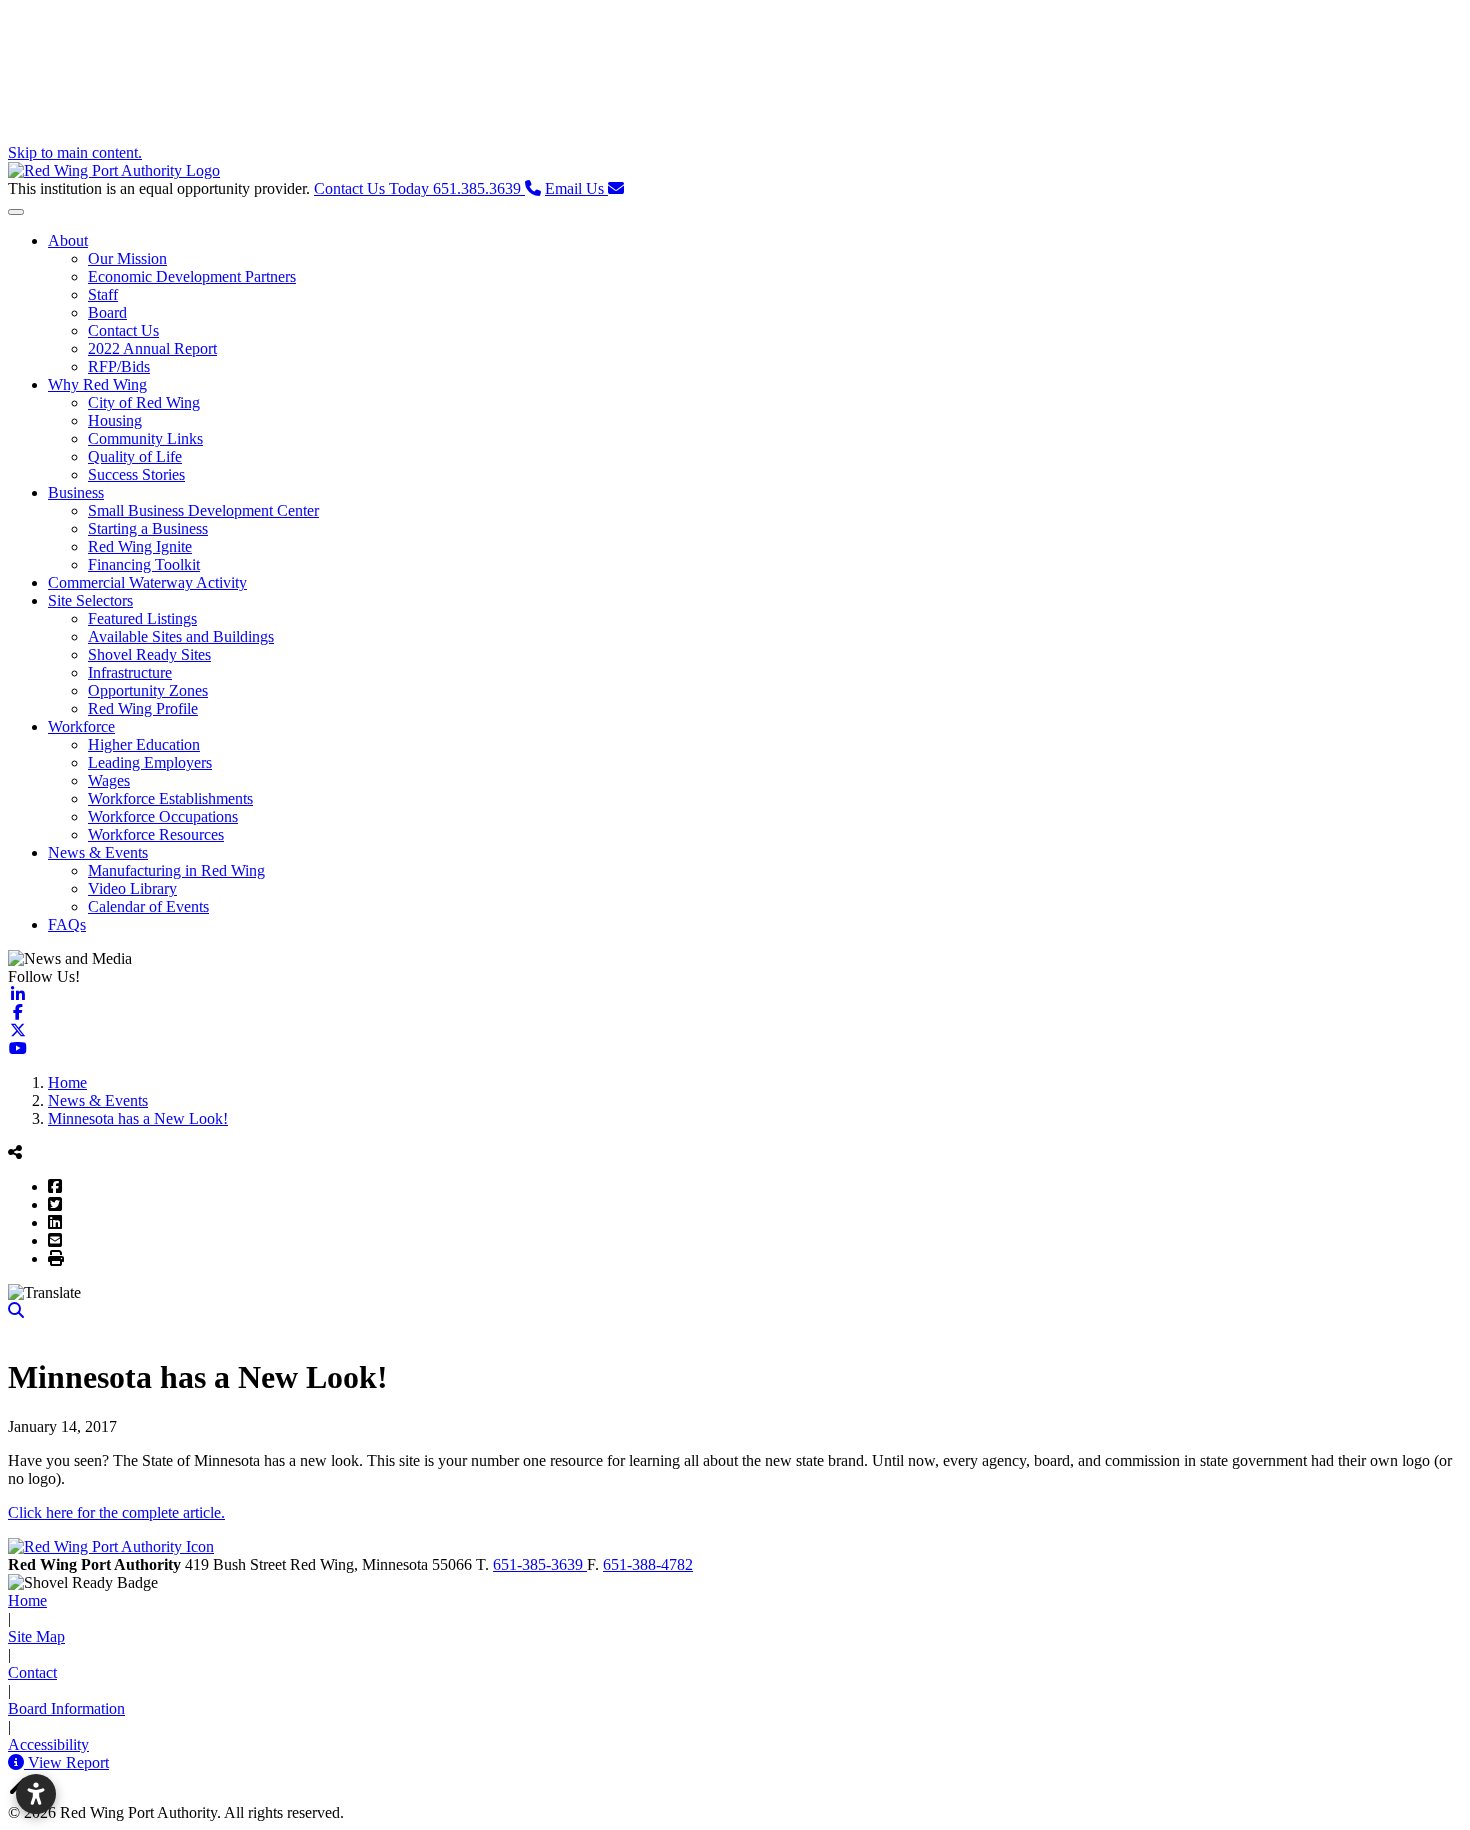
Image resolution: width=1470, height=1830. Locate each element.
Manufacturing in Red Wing (176, 870)
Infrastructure (130, 672)
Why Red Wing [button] (97, 384)
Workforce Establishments (170, 798)
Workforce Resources (156, 834)
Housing (115, 420)
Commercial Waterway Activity (147, 582)
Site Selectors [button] (90, 600)
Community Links (145, 438)
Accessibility (48, 1744)
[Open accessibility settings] (36, 1794)
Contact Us (123, 330)
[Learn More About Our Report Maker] (18, 1762)
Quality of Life (135, 456)
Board (107, 312)
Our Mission (127, 258)
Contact (32, 1672)
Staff (103, 294)
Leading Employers (150, 762)
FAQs (67, 924)
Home (27, 1600)
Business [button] (76, 492)
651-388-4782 (648, 1564)
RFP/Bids (119, 366)
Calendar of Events (148, 906)
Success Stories (136, 474)
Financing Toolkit (144, 564)
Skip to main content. (75, 152)
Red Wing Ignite (140, 546)
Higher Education (144, 744)
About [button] (68, 240)
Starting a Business (148, 528)
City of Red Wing (144, 402)
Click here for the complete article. (116, 1512)
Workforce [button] (81, 726)
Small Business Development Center (203, 510)
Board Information (66, 1708)
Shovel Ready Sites (149, 654)
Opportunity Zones (148, 690)
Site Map (36, 1636)
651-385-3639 (540, 1564)
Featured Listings (142, 618)
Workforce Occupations (163, 816)
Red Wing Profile (143, 708)
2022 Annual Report (152, 348)
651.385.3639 (419, 188)
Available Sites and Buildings (181, 636)
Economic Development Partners (192, 276)
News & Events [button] (98, 852)
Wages (109, 780)
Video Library (132, 888)
